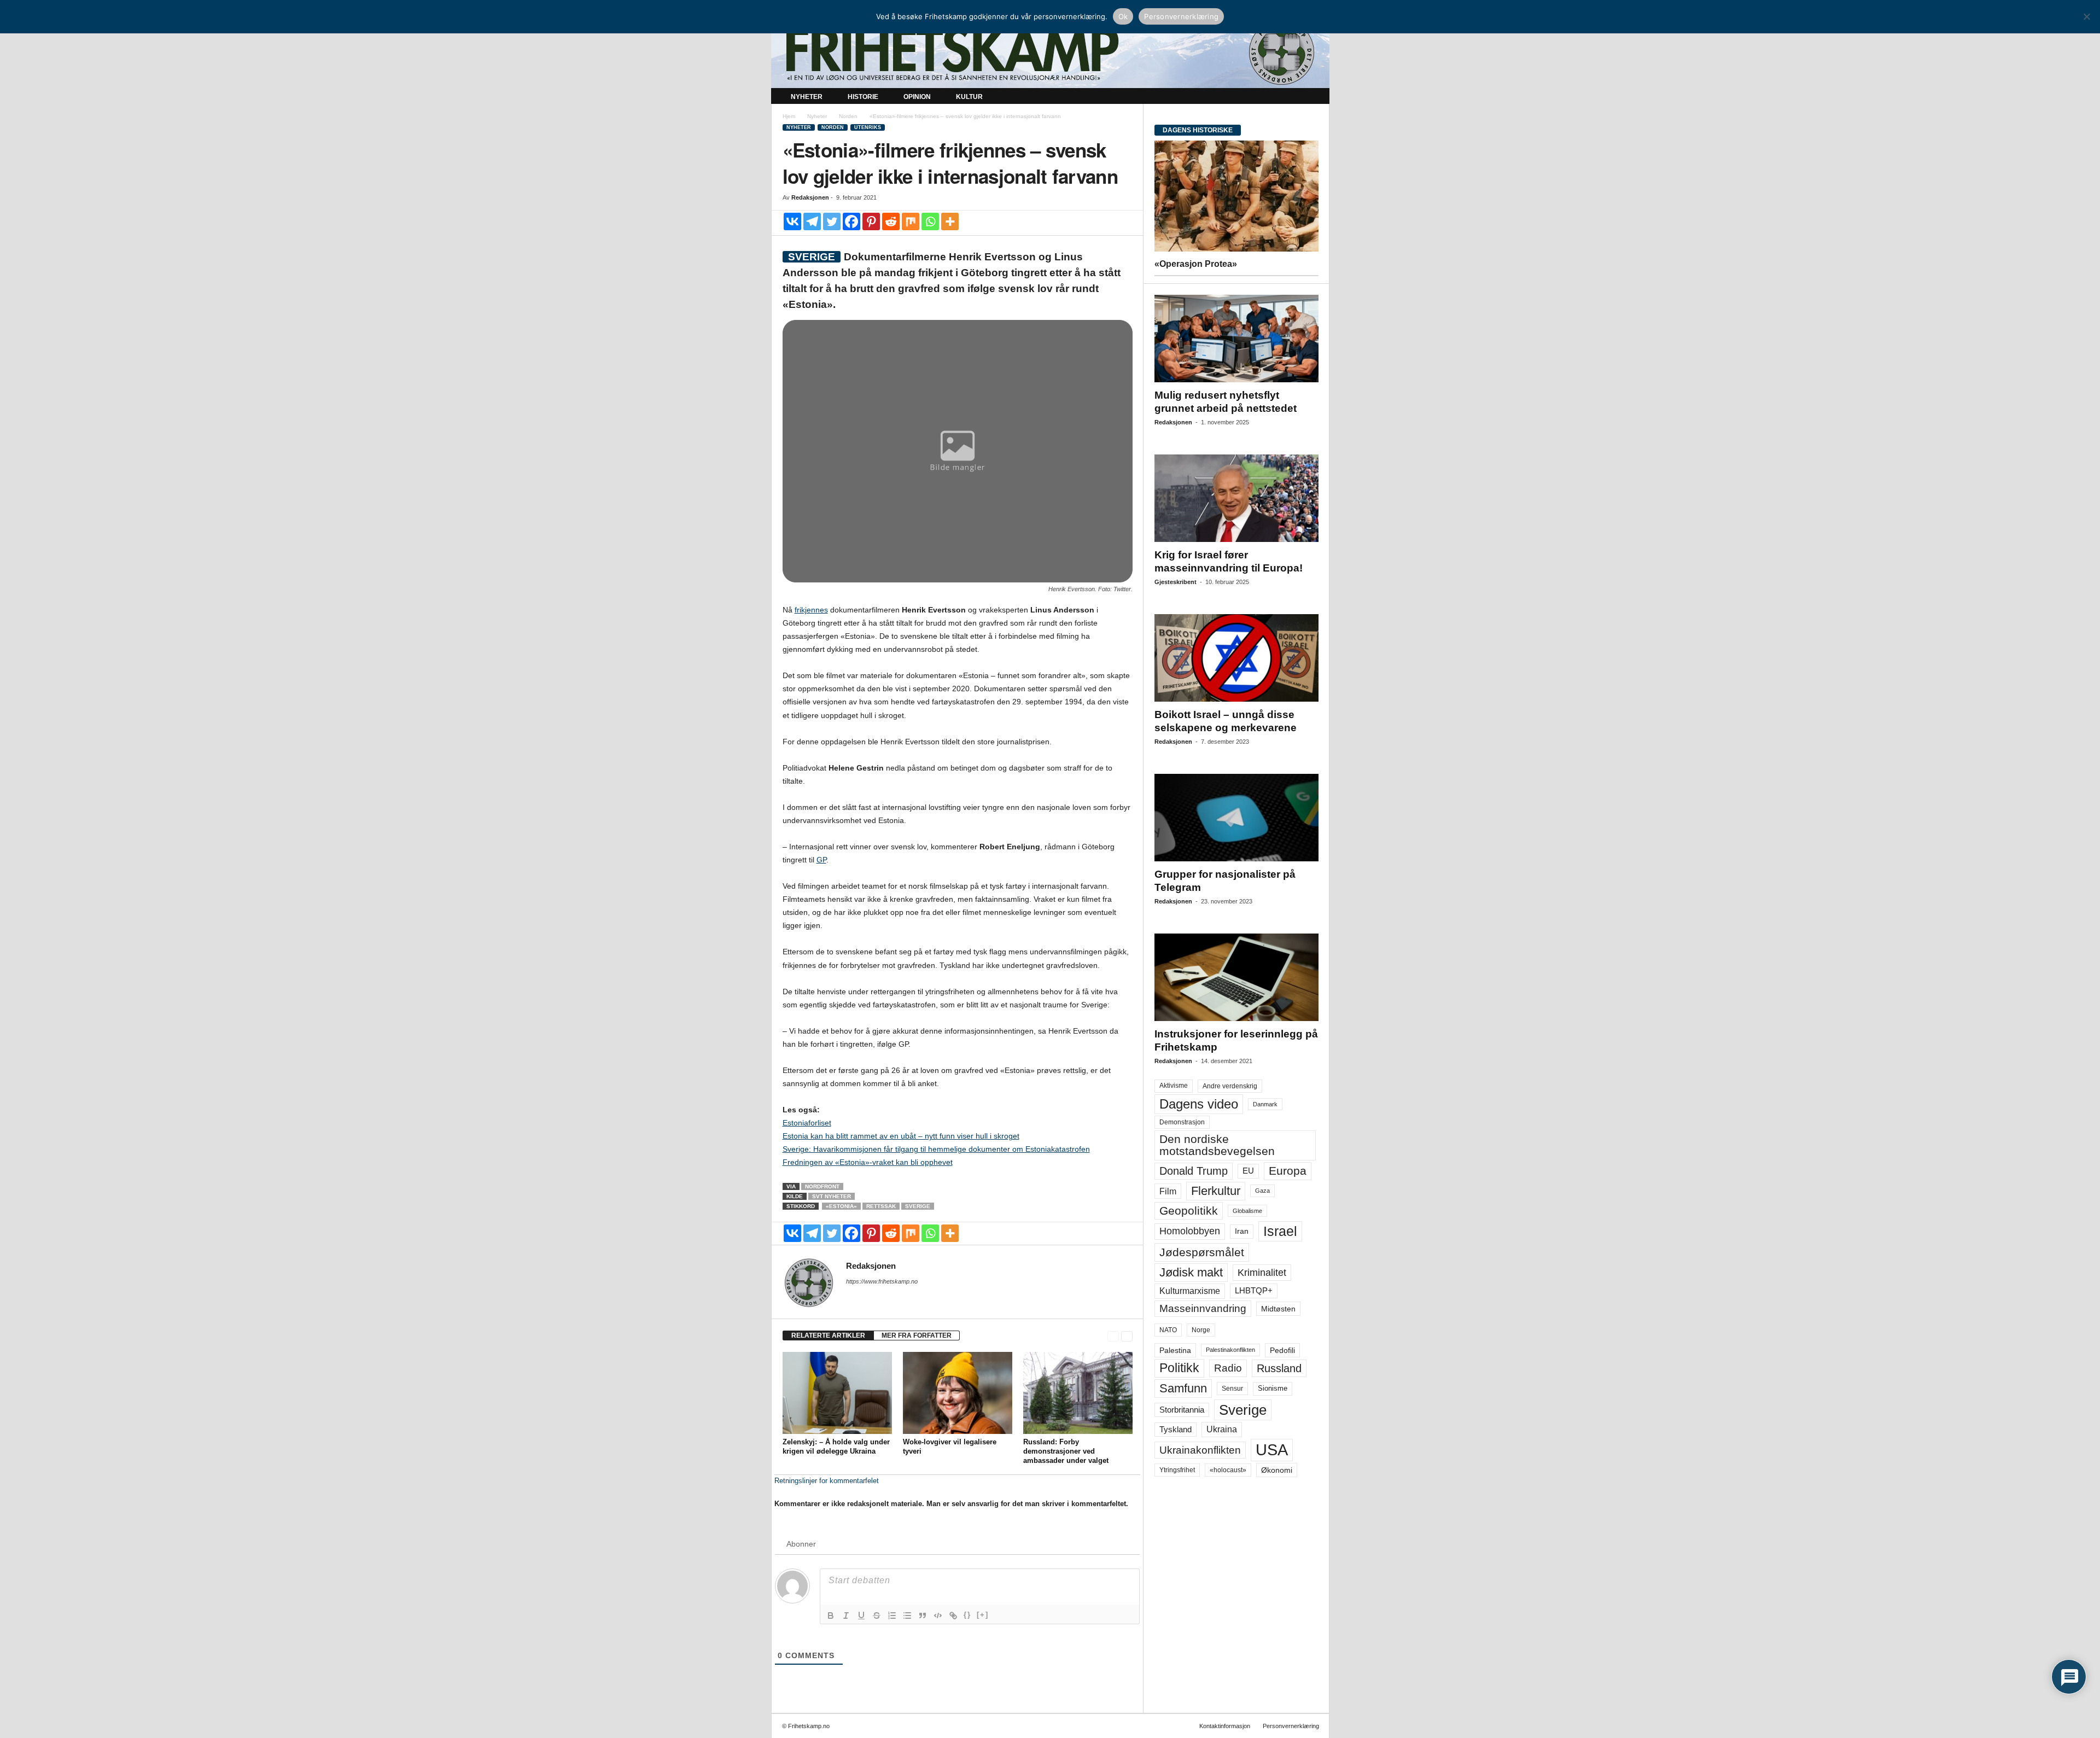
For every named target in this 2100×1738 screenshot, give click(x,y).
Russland (1279, 1368)
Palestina (1175, 1350)
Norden (848, 116)
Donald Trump (1194, 1171)
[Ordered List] (892, 1615)
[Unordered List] (907, 1615)
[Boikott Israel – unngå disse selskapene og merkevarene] (1236, 658)
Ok (1123, 16)
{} (967, 1615)
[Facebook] (851, 221)
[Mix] (911, 221)
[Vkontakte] (792, 221)
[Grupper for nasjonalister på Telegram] (1236, 818)
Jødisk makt (1191, 1272)
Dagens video (1199, 1104)
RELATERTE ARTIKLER (828, 1335)
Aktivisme (1174, 1086)
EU (1248, 1171)
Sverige (918, 1206)
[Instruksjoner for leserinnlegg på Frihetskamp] (1236, 977)
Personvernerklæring (1291, 1726)
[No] (2086, 16)
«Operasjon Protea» (1196, 264)
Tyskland (1176, 1430)
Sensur (1232, 1389)
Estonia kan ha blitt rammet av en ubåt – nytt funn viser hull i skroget (901, 1136)
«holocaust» (1228, 1470)
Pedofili (1282, 1350)
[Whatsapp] (930, 221)
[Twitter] (832, 221)
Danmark (1265, 1104)
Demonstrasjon (1182, 1122)
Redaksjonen (810, 197)
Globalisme (1247, 1211)
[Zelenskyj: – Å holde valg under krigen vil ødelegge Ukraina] (837, 1393)
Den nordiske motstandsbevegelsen (1217, 1145)
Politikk (1179, 1368)
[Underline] (861, 1615)
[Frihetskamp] (1050, 52)
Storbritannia (1182, 1410)
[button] (1313, 97)
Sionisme (1273, 1389)
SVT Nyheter (832, 1196)
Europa (1288, 1171)
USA (1272, 1450)
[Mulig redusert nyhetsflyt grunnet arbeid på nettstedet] (1236, 339)
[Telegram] (812, 221)
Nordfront (822, 1186)
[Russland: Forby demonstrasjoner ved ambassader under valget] (1078, 1393)
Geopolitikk (1189, 1211)
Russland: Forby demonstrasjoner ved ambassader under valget (1066, 1451)
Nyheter (807, 97)
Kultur (969, 97)
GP (821, 860)
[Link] (953, 1615)
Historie (863, 97)
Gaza (1262, 1191)
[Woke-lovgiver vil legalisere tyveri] (958, 1393)
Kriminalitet (1262, 1273)
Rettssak (881, 1206)
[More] (950, 221)
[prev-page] (1113, 1336)
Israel (1280, 1231)
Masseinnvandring (1203, 1308)
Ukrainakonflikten (1200, 1450)
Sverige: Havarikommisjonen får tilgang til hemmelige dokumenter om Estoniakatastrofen (936, 1149)
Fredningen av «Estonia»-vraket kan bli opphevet (868, 1162)
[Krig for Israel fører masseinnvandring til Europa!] (1236, 498)
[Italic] (846, 1615)
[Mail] (853, 1297)
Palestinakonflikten (1230, 1350)
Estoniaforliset (807, 1123)
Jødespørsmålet (1202, 1252)
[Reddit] (891, 221)
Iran (1242, 1231)
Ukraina (1222, 1429)
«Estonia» (841, 1206)
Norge (1201, 1330)
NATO (1168, 1330)
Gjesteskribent (1176, 582)
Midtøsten (1278, 1309)
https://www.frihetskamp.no (882, 1281)
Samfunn (1183, 1388)
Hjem (789, 116)
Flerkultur (1216, 1191)
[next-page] (1127, 1336)
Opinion (917, 97)
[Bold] (831, 1615)
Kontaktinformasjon (1225, 1726)
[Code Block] (938, 1615)
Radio (1228, 1368)
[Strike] (877, 1615)
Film (1168, 1191)
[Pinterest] (871, 221)
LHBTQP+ (1254, 1290)
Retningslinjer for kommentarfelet (827, 1481)
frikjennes (811, 610)
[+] (983, 1615)
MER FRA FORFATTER (917, 1335)
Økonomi (1277, 1470)
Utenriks (868, 127)
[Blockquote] (923, 1615)
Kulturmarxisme (1190, 1291)
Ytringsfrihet (1177, 1470)
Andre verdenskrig (1230, 1086)
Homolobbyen (1190, 1231)
